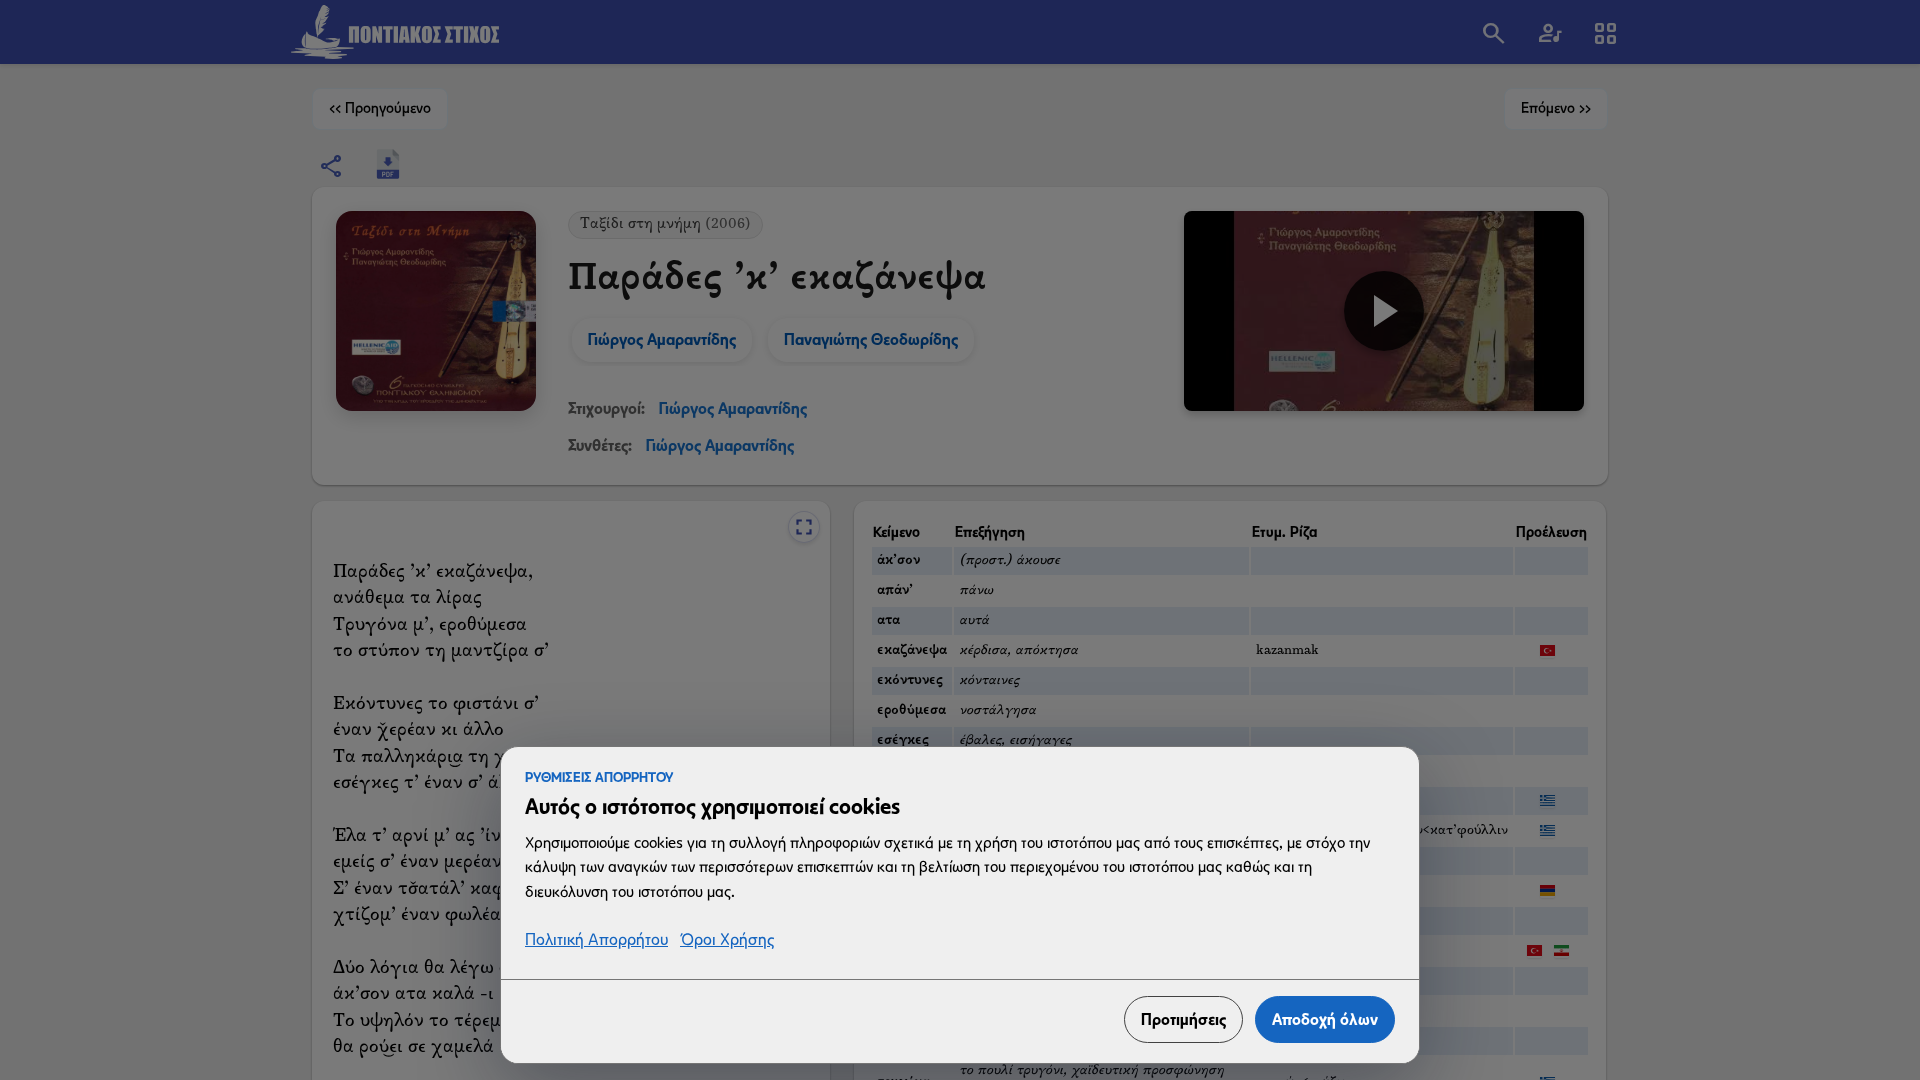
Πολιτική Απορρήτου (596, 940)
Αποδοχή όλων (1325, 1019)
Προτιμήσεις (1183, 1019)
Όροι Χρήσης (727, 940)
